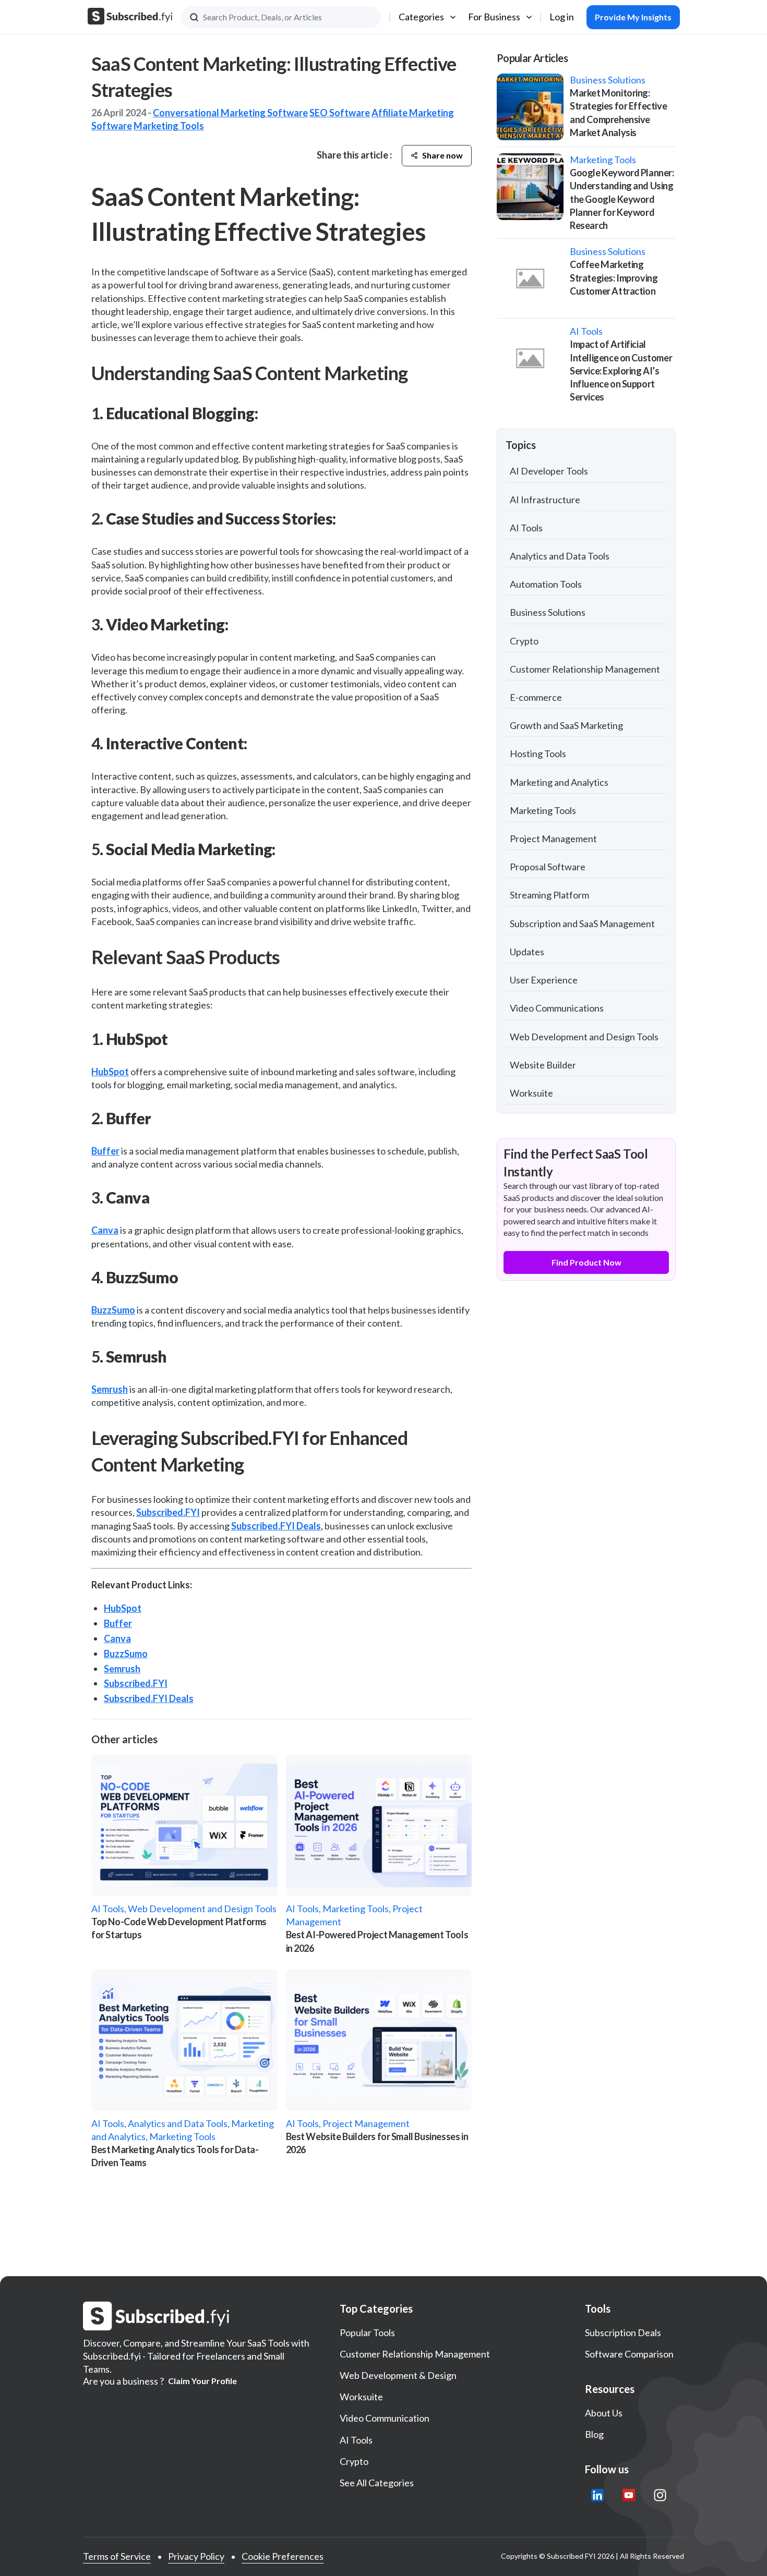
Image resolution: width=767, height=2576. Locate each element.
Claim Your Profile (202, 2381)
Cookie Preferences (283, 2556)
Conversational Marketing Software (230, 113)
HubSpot (110, 1072)
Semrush (110, 1389)
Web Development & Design (398, 2375)
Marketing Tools (169, 126)
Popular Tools (367, 2332)
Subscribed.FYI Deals (276, 1526)
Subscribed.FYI (168, 1512)
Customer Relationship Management (585, 669)
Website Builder (543, 1065)
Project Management (553, 839)
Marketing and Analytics (559, 782)
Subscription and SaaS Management (582, 924)
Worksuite (531, 1093)
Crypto (524, 641)
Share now (442, 155)
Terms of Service (117, 2556)
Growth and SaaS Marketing (566, 725)
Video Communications (557, 1008)
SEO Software (340, 113)
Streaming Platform (549, 895)
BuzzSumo (113, 1310)
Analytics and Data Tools (560, 556)
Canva (105, 1230)
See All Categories (377, 2483)
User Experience (544, 980)
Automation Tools (546, 584)
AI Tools (526, 528)
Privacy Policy (196, 2556)
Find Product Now (586, 1262)
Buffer (105, 1151)
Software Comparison (629, 2354)
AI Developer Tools (549, 471)
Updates (527, 952)
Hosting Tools (538, 754)
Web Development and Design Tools (584, 1037)
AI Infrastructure (545, 500)
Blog (594, 2434)
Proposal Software (548, 867)
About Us (604, 2413)
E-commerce (536, 697)
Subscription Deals (623, 2332)
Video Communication (385, 2418)
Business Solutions (548, 612)
